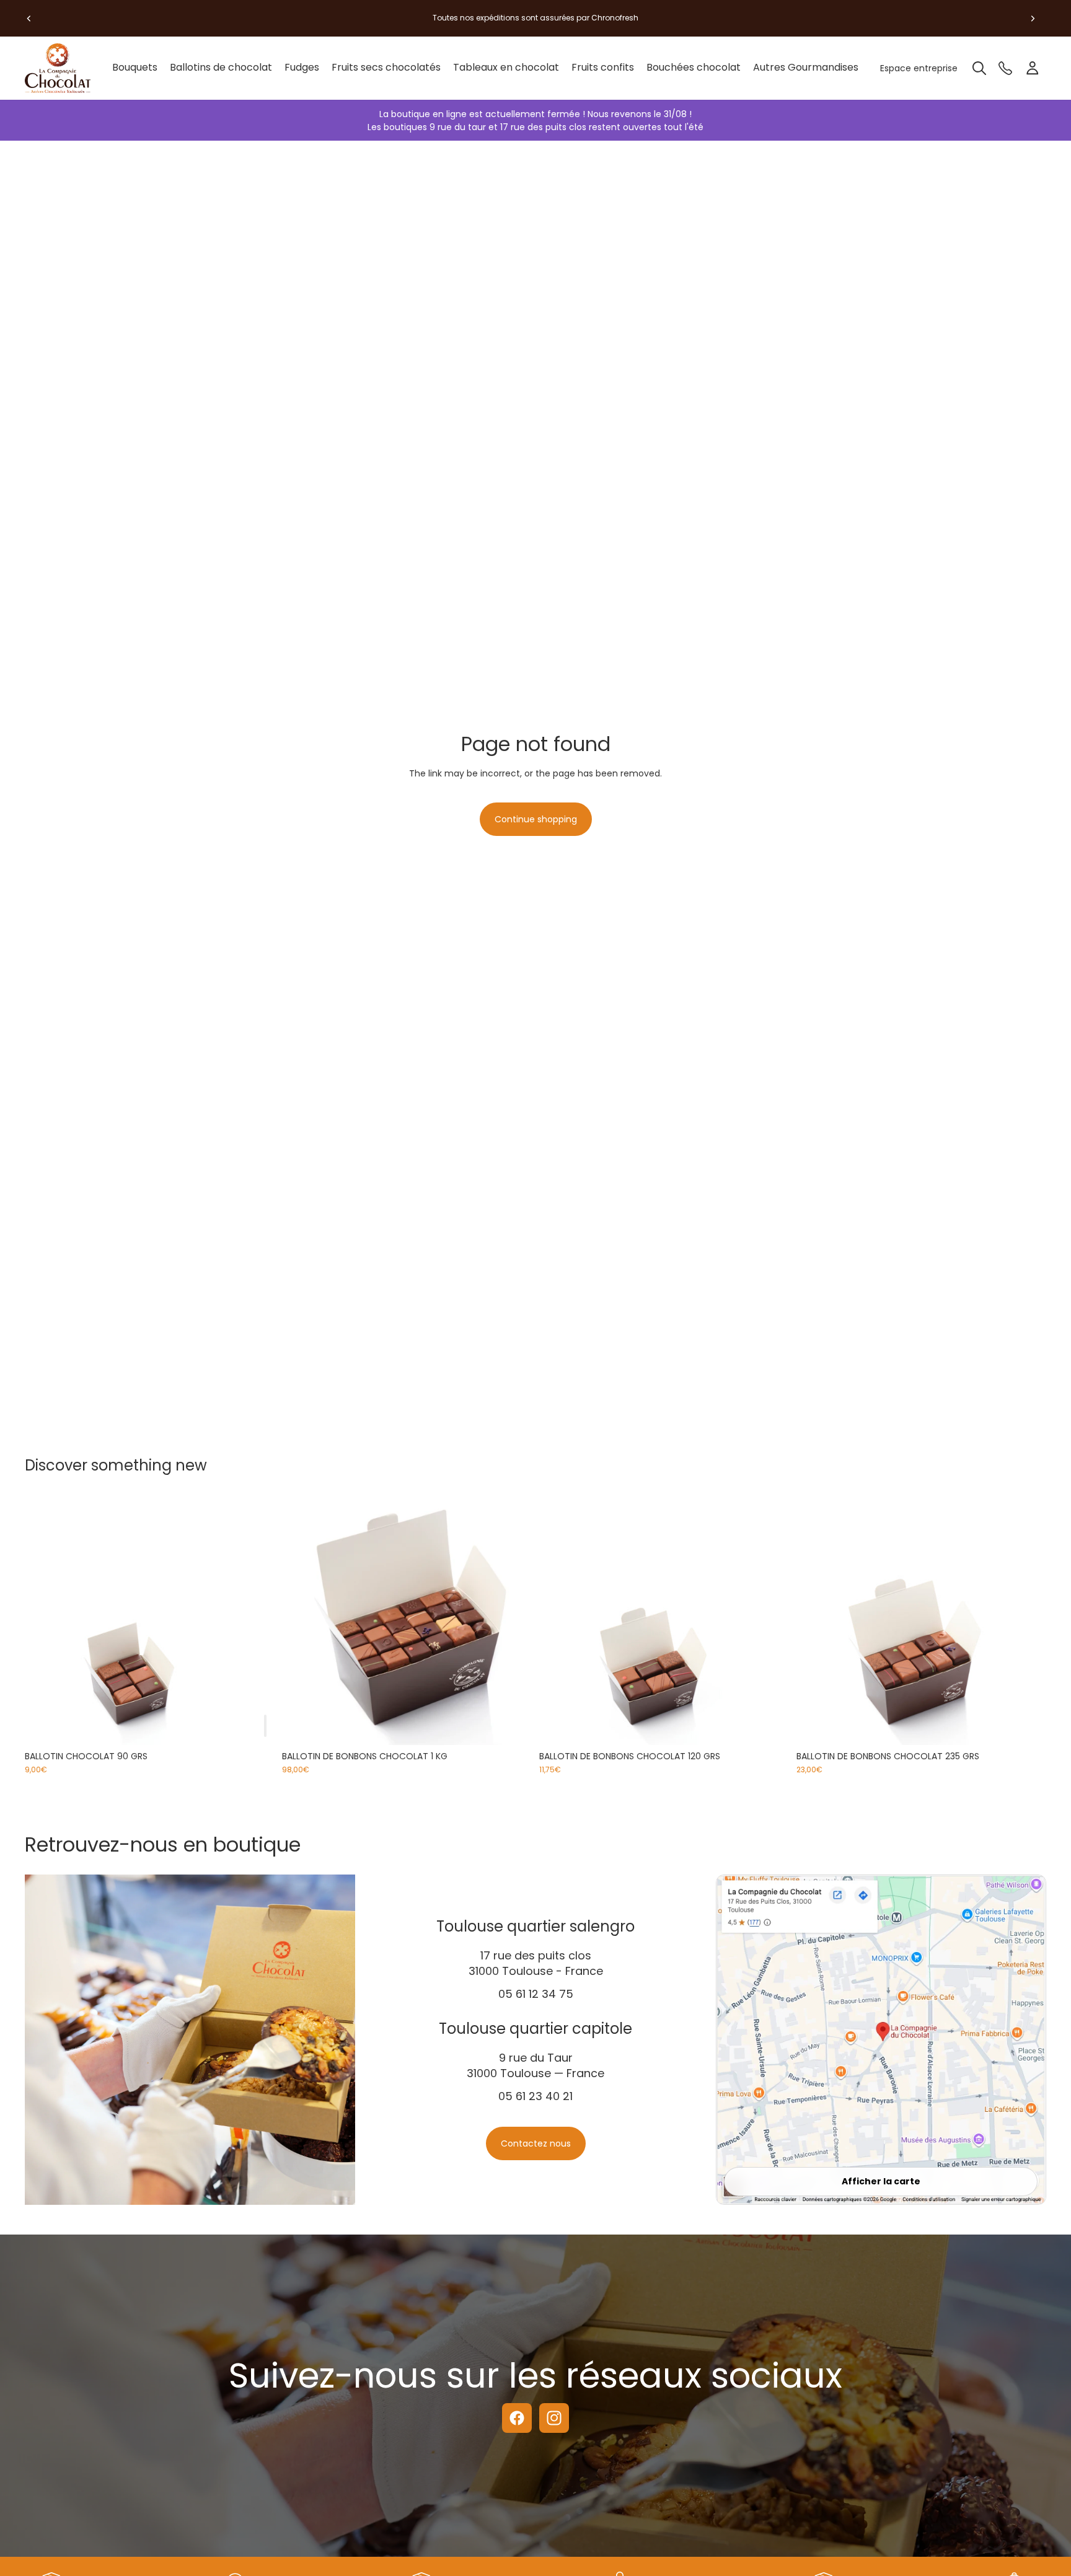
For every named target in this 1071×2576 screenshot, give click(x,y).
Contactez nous (536, 2143)
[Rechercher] (979, 68)
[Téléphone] (1005, 68)
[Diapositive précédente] (29, 18)
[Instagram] (554, 2418)
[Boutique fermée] (265, 1726)
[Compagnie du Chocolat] (62, 68)
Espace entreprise (919, 68)
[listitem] (806, 68)
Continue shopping (536, 819)
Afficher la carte (881, 2181)
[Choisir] (513, 1726)
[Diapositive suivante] (1033, 18)
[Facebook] (517, 2418)
